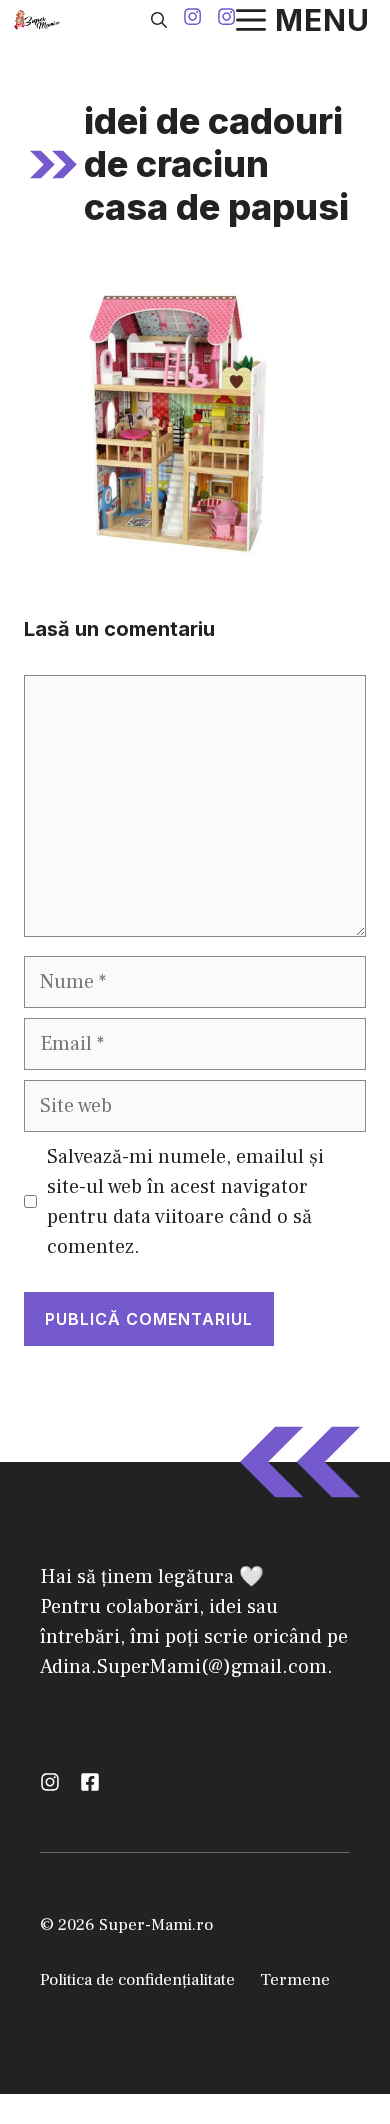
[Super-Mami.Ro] (39, 20)
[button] (159, 20)
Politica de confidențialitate (137, 1980)
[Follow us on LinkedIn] (90, 1782)
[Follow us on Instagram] (192, 19)
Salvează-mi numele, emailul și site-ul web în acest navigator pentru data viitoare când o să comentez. (185, 1202)
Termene (295, 1980)
